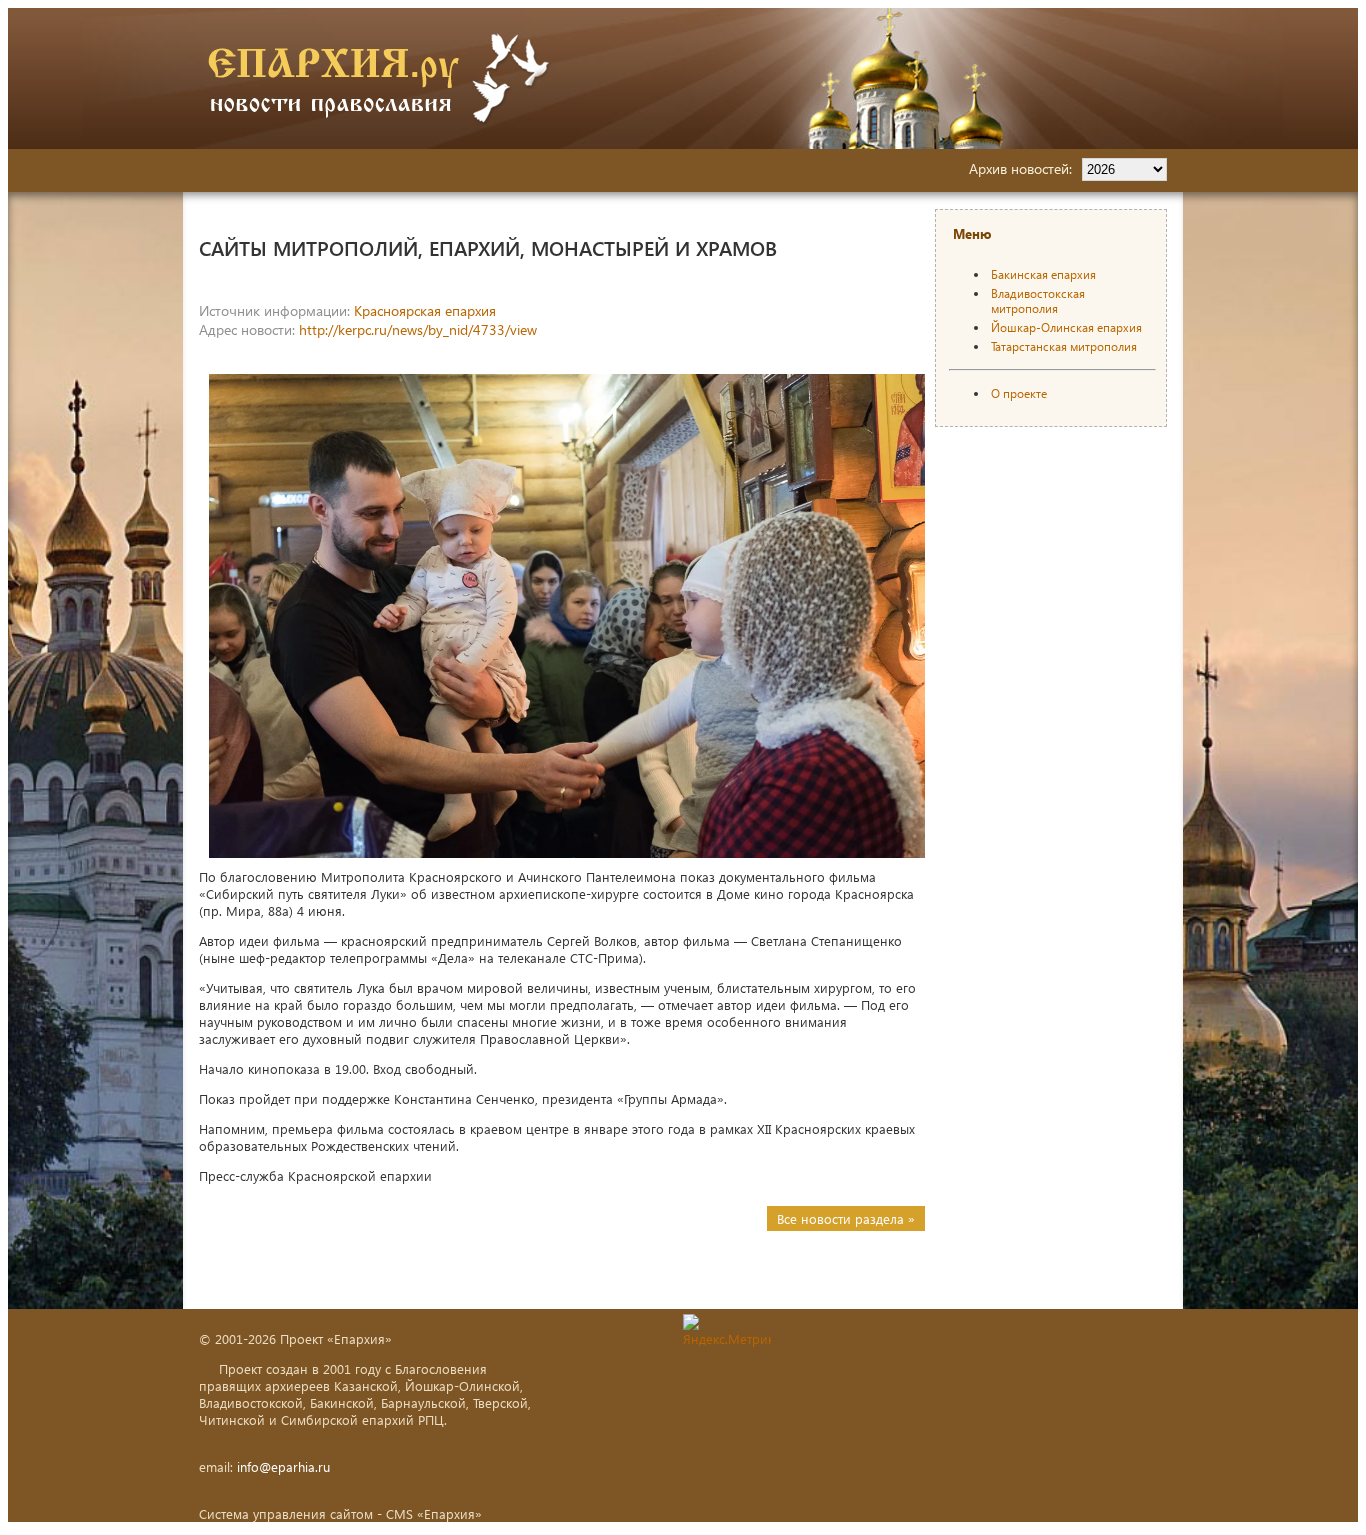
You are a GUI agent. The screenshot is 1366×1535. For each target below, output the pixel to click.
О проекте (1019, 393)
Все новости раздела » (846, 1218)
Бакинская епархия (1043, 274)
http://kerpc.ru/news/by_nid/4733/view (418, 329)
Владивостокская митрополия (1038, 301)
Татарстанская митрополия (1064, 346)
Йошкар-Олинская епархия (1066, 327)
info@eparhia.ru (283, 1466)
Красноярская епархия (425, 310)
